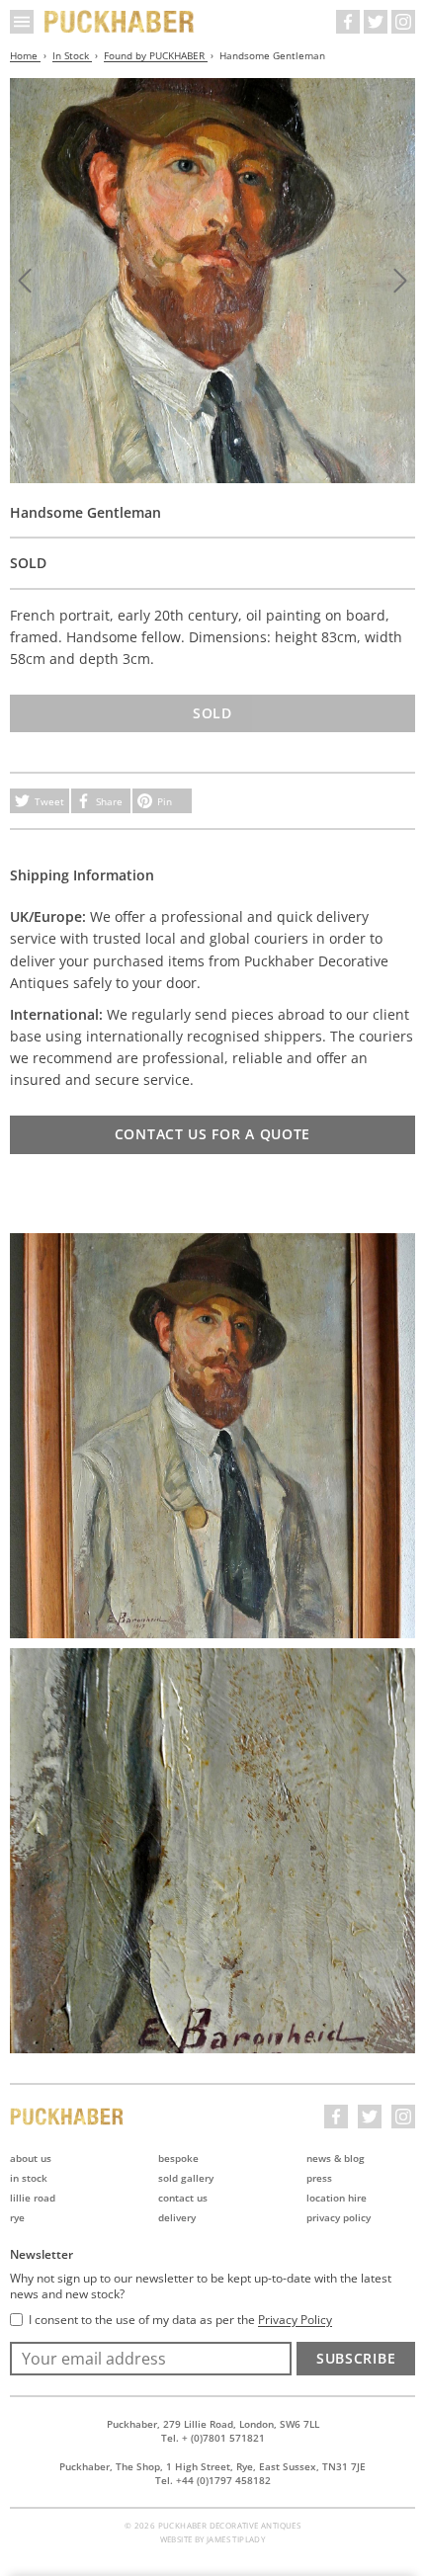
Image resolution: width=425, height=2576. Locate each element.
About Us (31, 2158)
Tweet (49, 801)
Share (109, 801)
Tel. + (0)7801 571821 (213, 2438)
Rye (17, 2217)
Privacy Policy (339, 2217)
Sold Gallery (186, 2178)
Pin (165, 801)
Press (319, 2178)
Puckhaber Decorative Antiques (120, 22)
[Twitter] (376, 22)
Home (25, 55)
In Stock (72, 55)
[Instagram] (403, 22)
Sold (212, 713)
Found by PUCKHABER (156, 55)
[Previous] (25, 281)
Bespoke (178, 2158)
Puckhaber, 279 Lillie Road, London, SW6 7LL (213, 2424)
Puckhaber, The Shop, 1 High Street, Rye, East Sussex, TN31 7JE (212, 2466)
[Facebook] (348, 22)
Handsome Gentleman (272, 55)
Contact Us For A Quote (212, 1134)
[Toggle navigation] (22, 22)
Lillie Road (33, 2198)
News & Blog (336, 2158)
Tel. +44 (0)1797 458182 (213, 2480)
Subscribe (356, 2358)
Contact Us (183, 2198)
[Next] (400, 281)
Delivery (177, 2217)
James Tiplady (236, 2539)
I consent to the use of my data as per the (180, 2320)
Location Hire (337, 2198)
